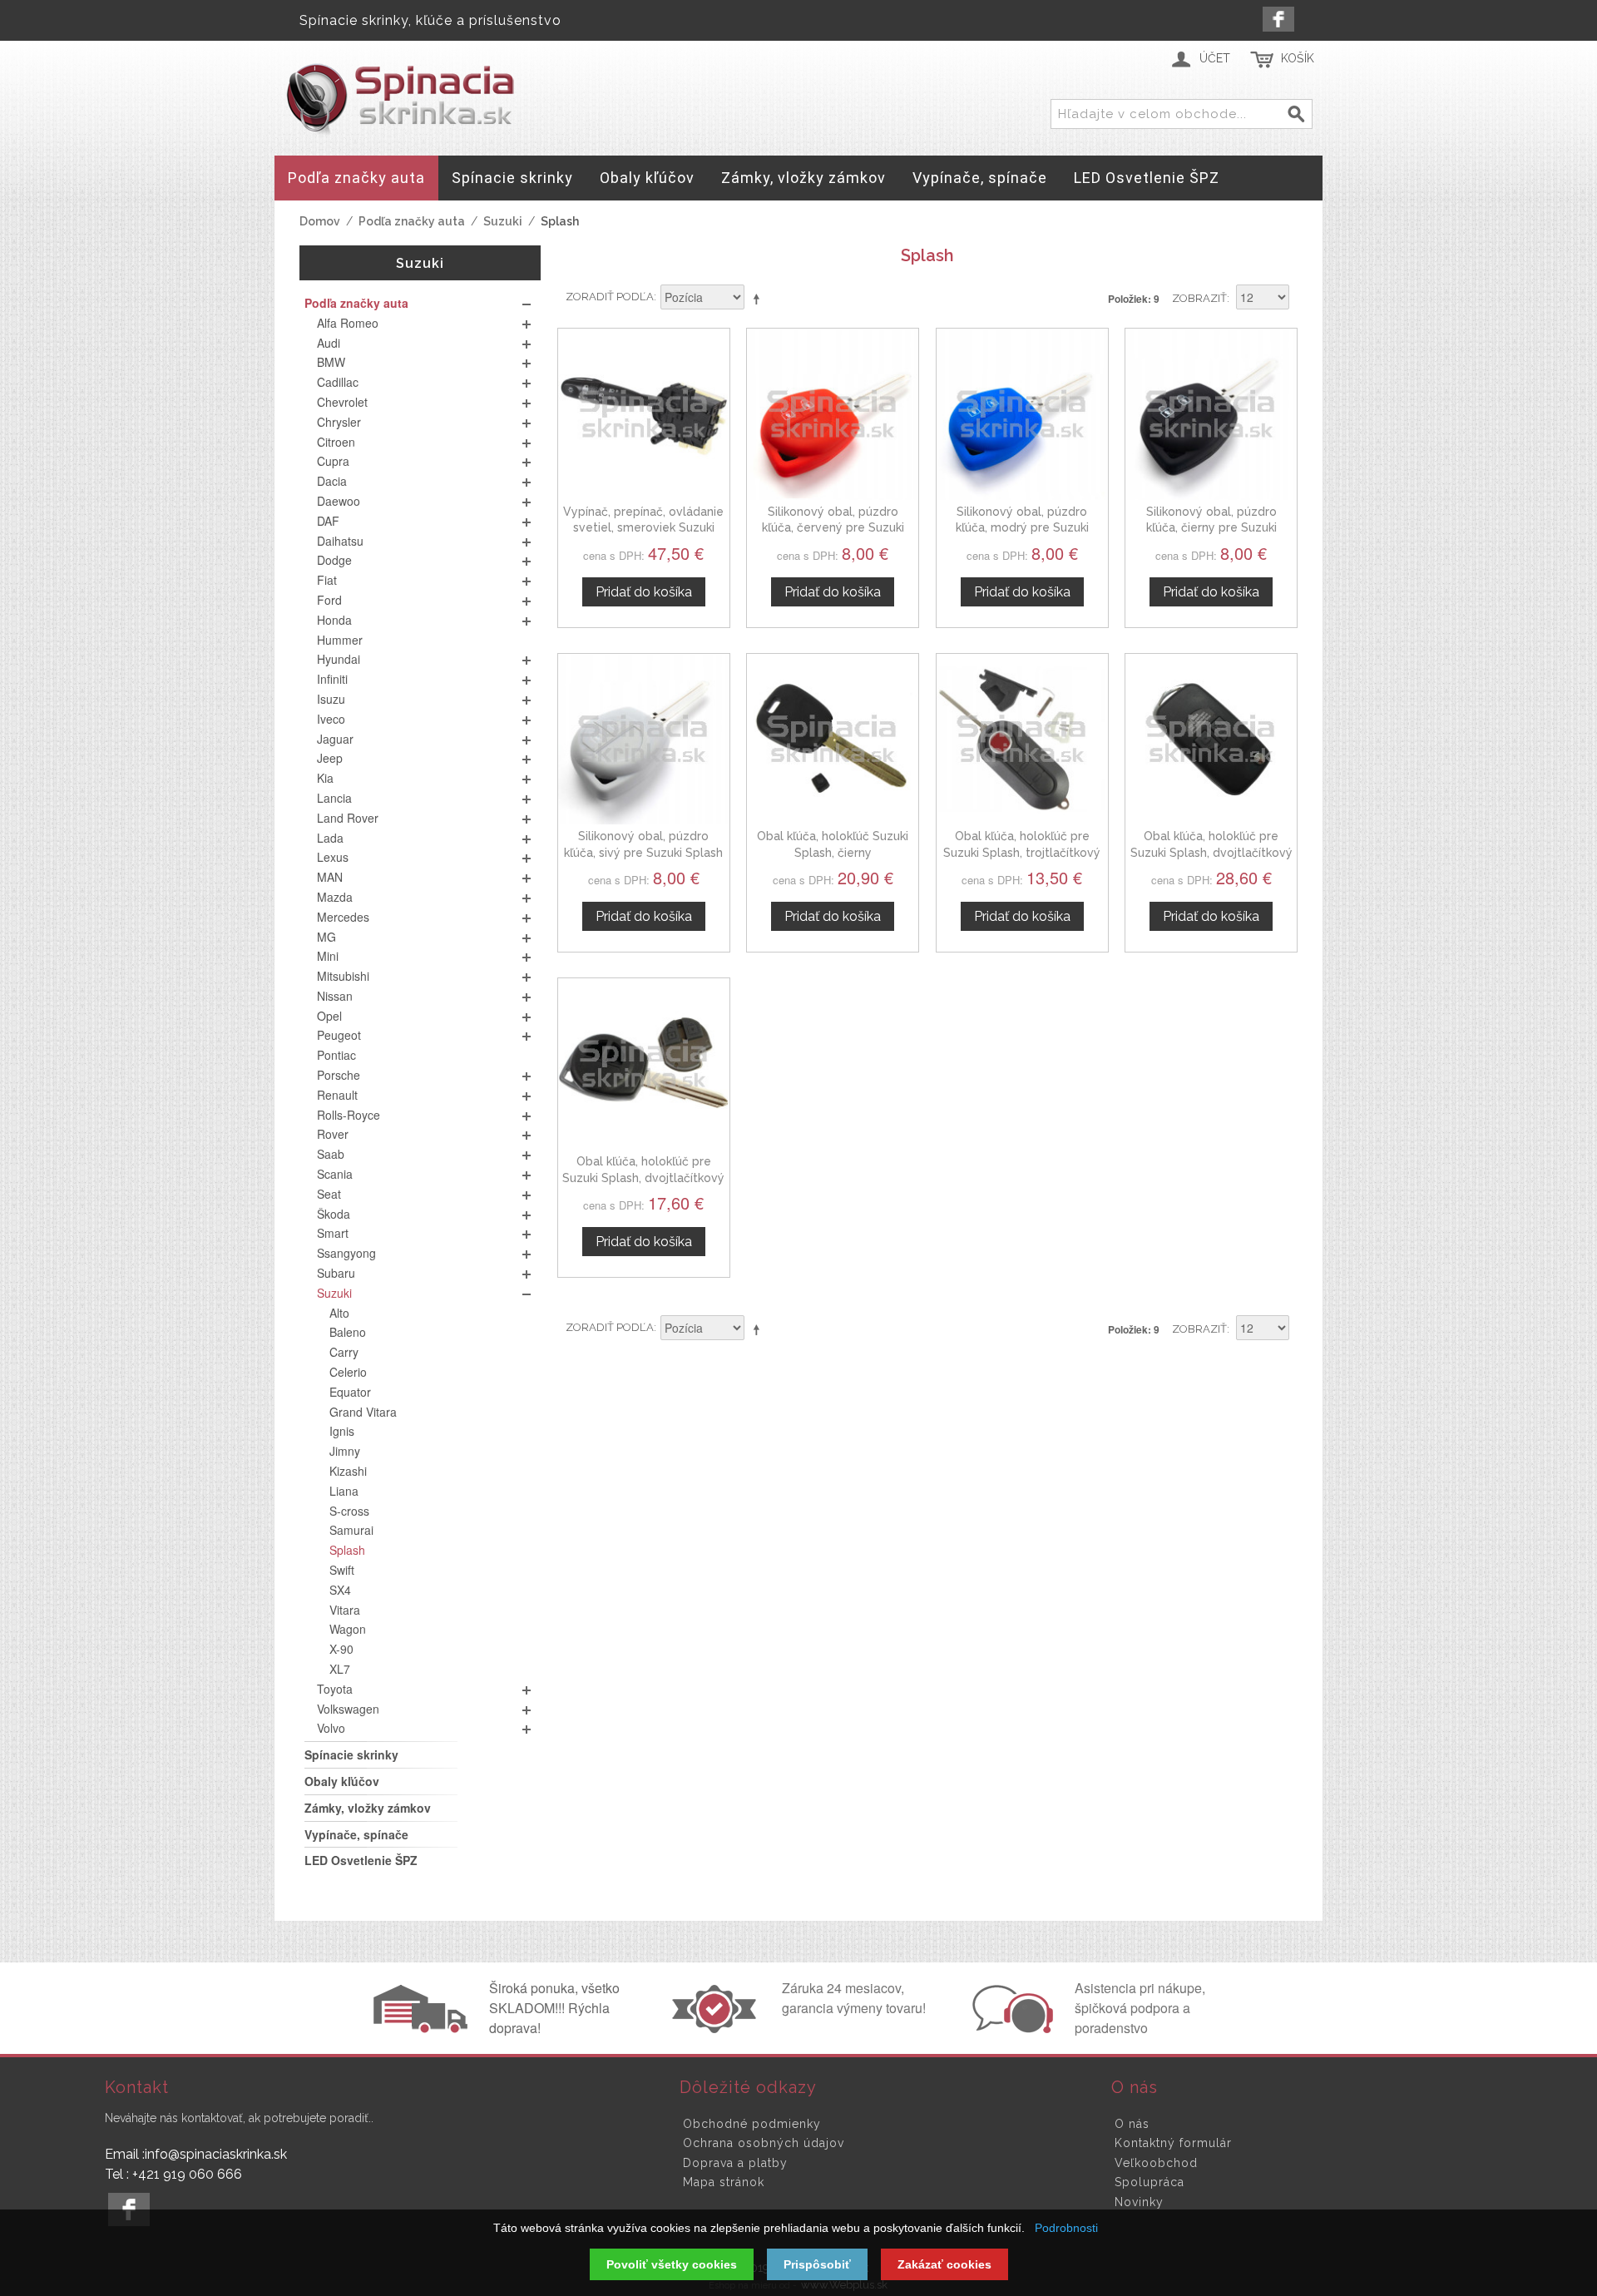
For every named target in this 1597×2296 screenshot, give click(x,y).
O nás (1132, 2124)
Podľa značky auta (412, 221)
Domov (320, 221)
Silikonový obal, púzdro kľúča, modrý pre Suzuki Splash (1022, 528)
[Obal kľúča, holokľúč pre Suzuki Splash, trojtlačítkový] (1022, 740)
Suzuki (503, 221)
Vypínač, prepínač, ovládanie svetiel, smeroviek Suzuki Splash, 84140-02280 (643, 528)
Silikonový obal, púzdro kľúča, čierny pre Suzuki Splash (1211, 528)
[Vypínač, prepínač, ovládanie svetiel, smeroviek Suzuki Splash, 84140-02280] (644, 414)
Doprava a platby (735, 2163)
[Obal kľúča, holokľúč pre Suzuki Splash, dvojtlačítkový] (1211, 740)
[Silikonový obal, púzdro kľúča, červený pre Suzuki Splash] (833, 414)
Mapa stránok (724, 2182)
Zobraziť (1199, 298)
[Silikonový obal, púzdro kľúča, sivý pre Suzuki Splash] (644, 740)
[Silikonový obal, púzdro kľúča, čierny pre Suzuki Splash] (1211, 414)
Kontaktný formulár (1173, 2143)
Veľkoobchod (1156, 2163)
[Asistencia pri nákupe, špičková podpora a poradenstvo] (1011, 2028)
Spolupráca (1150, 2182)
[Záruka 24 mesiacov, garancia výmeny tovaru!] (718, 2028)
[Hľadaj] (1297, 115)
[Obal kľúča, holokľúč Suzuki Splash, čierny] (833, 740)
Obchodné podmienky (752, 2124)
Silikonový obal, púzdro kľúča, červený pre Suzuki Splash (833, 528)
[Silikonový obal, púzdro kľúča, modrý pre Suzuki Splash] (1022, 414)
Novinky (1139, 2202)
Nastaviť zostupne (759, 299)
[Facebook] (1278, 19)
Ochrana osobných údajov (764, 2143)
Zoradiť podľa (610, 297)
